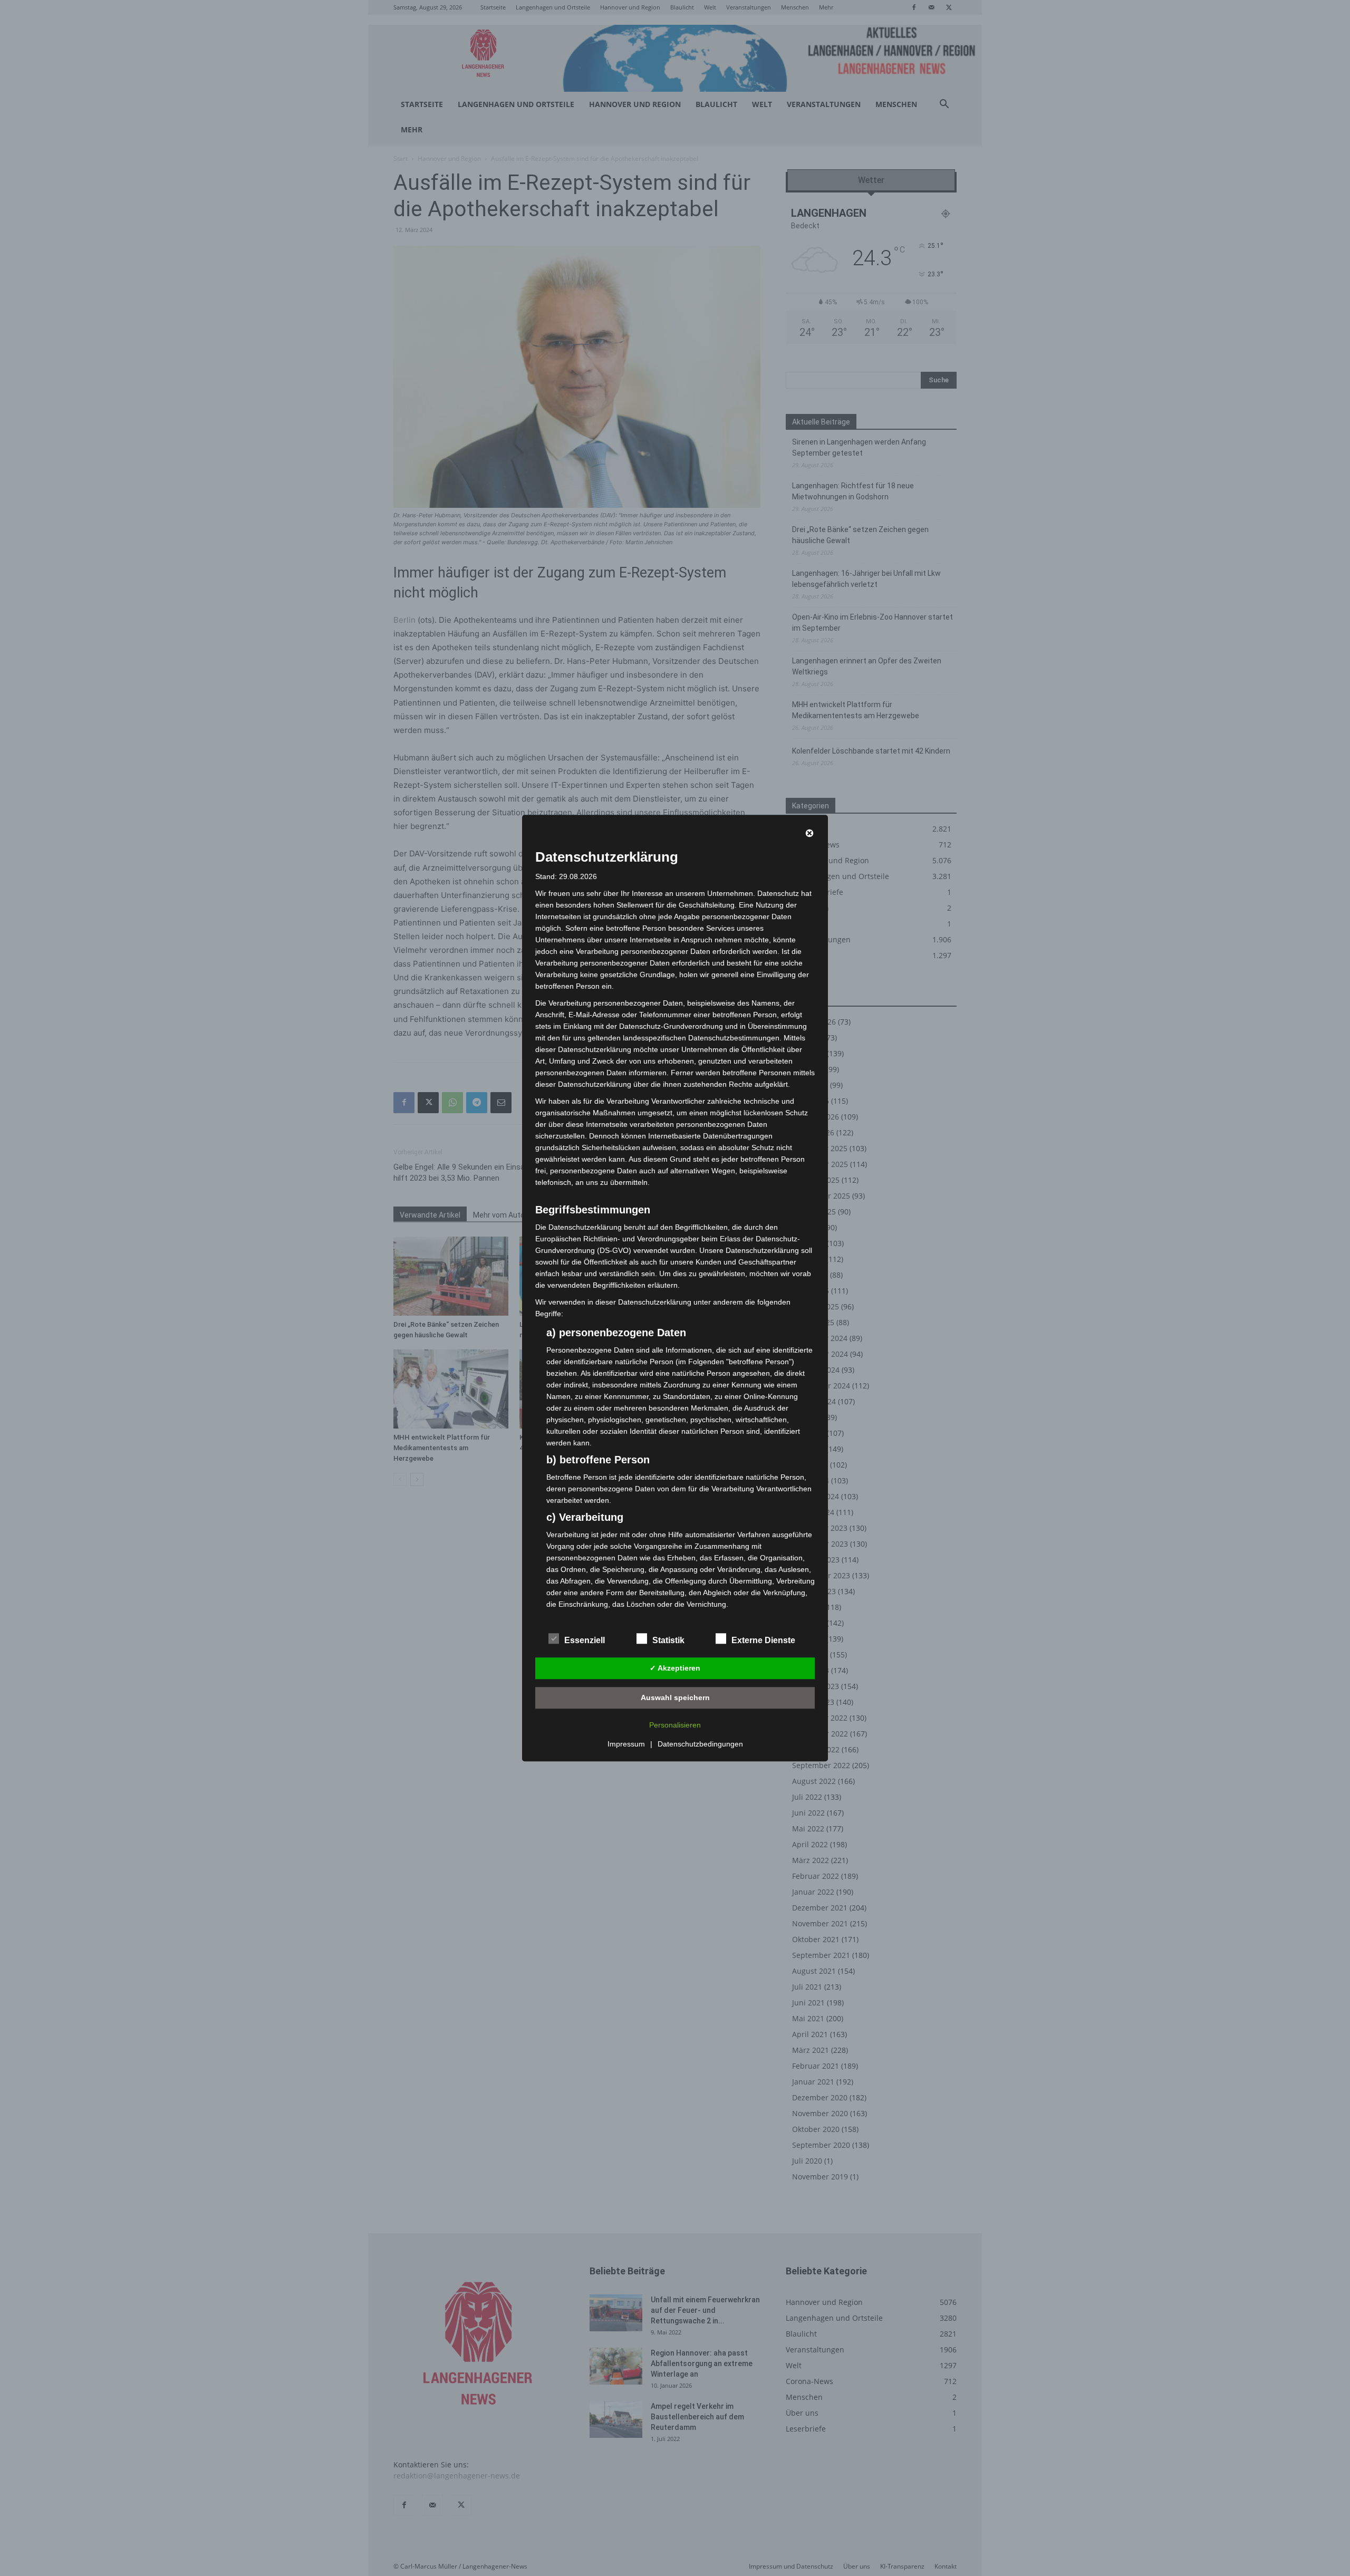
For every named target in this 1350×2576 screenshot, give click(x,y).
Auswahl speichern (675, 1697)
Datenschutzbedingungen (700, 1744)
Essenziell (585, 1640)
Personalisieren (675, 1725)
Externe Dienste (763, 1640)
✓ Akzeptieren (675, 1668)
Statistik (668, 1640)
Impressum (626, 1744)
